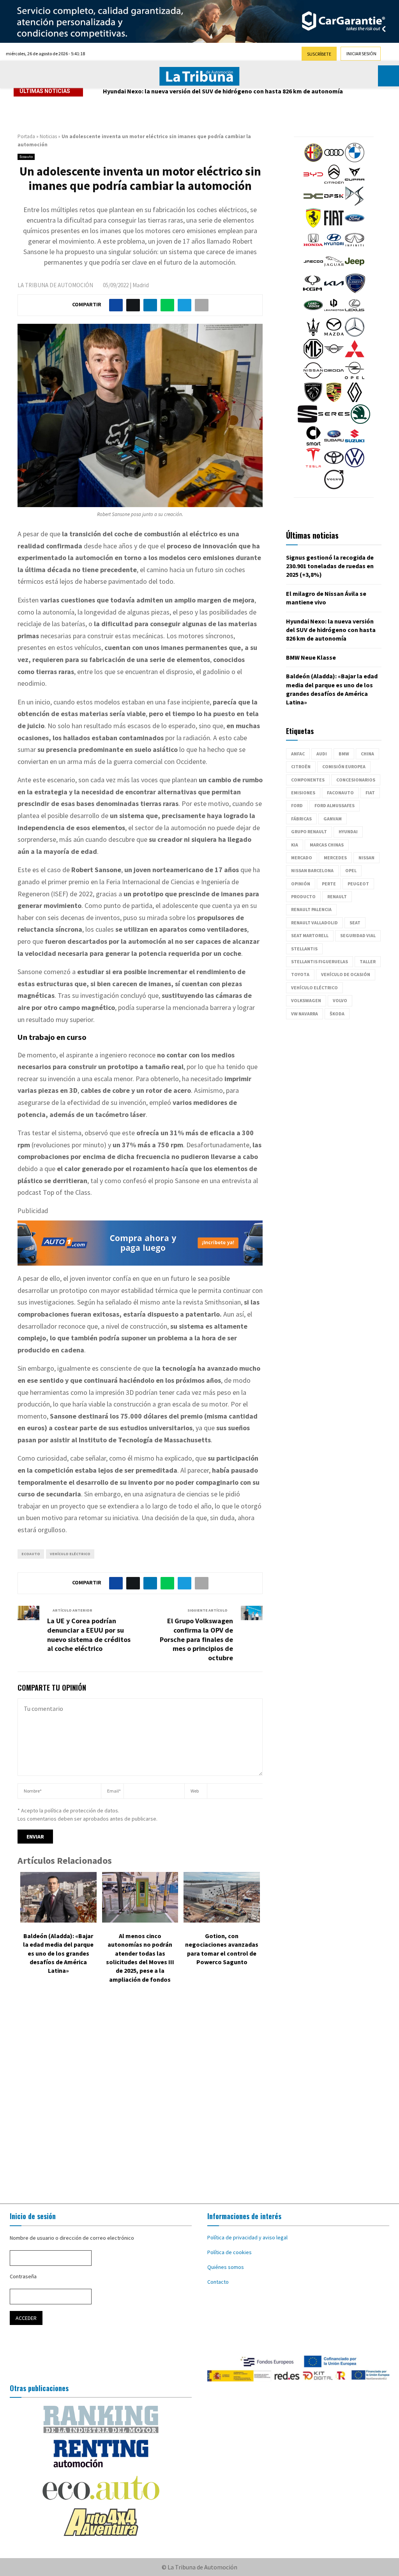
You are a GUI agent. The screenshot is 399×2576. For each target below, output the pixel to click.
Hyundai (348, 831)
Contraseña (23, 2276)
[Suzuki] (355, 444)
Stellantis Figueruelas (320, 961)
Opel (351, 870)
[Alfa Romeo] (313, 160)
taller (368, 961)
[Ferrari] (313, 226)
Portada (26, 136)
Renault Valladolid (314, 923)
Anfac (298, 754)
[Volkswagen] (355, 465)
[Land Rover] (313, 313)
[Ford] (355, 226)
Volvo (340, 1000)
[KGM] (312, 291)
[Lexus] (355, 313)
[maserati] (313, 335)
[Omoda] (334, 378)
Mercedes (335, 858)
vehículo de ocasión (346, 974)
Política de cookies (230, 2252)
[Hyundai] (334, 248)
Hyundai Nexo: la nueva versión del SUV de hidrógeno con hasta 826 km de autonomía (223, 91)
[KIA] (334, 291)
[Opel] (355, 378)
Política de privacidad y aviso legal (247, 2237)
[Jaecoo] (313, 269)
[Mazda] (334, 335)
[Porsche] (334, 400)
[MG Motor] (313, 356)
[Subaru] (334, 444)
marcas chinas (327, 845)
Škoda (337, 1014)
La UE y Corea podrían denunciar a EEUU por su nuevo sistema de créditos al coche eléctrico (89, 1635)
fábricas (301, 819)
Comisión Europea (344, 766)
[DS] (355, 204)
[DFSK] (334, 204)
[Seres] (334, 422)
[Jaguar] (334, 269)
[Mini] (334, 356)
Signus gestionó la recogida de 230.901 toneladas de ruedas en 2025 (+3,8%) (330, 566)
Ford (297, 805)
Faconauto (340, 793)
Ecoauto (26, 157)
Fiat (370, 793)
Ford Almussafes (335, 805)
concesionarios (356, 780)
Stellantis (304, 949)
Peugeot (358, 884)
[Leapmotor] (334, 313)
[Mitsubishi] (355, 356)
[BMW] (355, 160)
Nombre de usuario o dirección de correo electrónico (72, 2238)
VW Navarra (305, 1014)
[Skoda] (360, 422)
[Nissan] (313, 378)
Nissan (366, 858)
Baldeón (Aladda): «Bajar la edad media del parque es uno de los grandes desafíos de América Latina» (58, 1953)
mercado (302, 858)
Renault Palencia (311, 909)
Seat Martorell (310, 935)
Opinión (301, 884)
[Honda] (313, 248)
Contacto (218, 2282)
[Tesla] (313, 465)
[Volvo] (334, 487)
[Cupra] (355, 182)
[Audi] (334, 160)
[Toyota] (334, 465)
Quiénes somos (226, 2267)
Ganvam (333, 819)
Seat (355, 923)
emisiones (303, 793)
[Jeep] (355, 269)
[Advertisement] (199, 2095)
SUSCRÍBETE (319, 54)
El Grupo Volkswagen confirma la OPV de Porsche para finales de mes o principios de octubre (196, 1639)
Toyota (300, 974)
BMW (344, 754)
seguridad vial (358, 935)
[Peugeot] (313, 400)
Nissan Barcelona (312, 870)
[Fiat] (334, 226)
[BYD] (313, 182)
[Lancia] (355, 291)
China (367, 754)
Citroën (301, 766)
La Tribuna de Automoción (55, 285)
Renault (337, 896)
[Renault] (355, 400)
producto (303, 896)
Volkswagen (306, 1000)
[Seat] (307, 422)
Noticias (48, 136)
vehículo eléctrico (70, 1554)
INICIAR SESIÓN (361, 54)
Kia (295, 845)
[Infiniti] (355, 248)
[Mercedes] (355, 335)
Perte (329, 884)
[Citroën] (334, 182)
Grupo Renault (309, 831)
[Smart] (313, 444)
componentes (308, 780)
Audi (322, 754)
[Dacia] (313, 204)
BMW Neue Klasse (311, 657)
